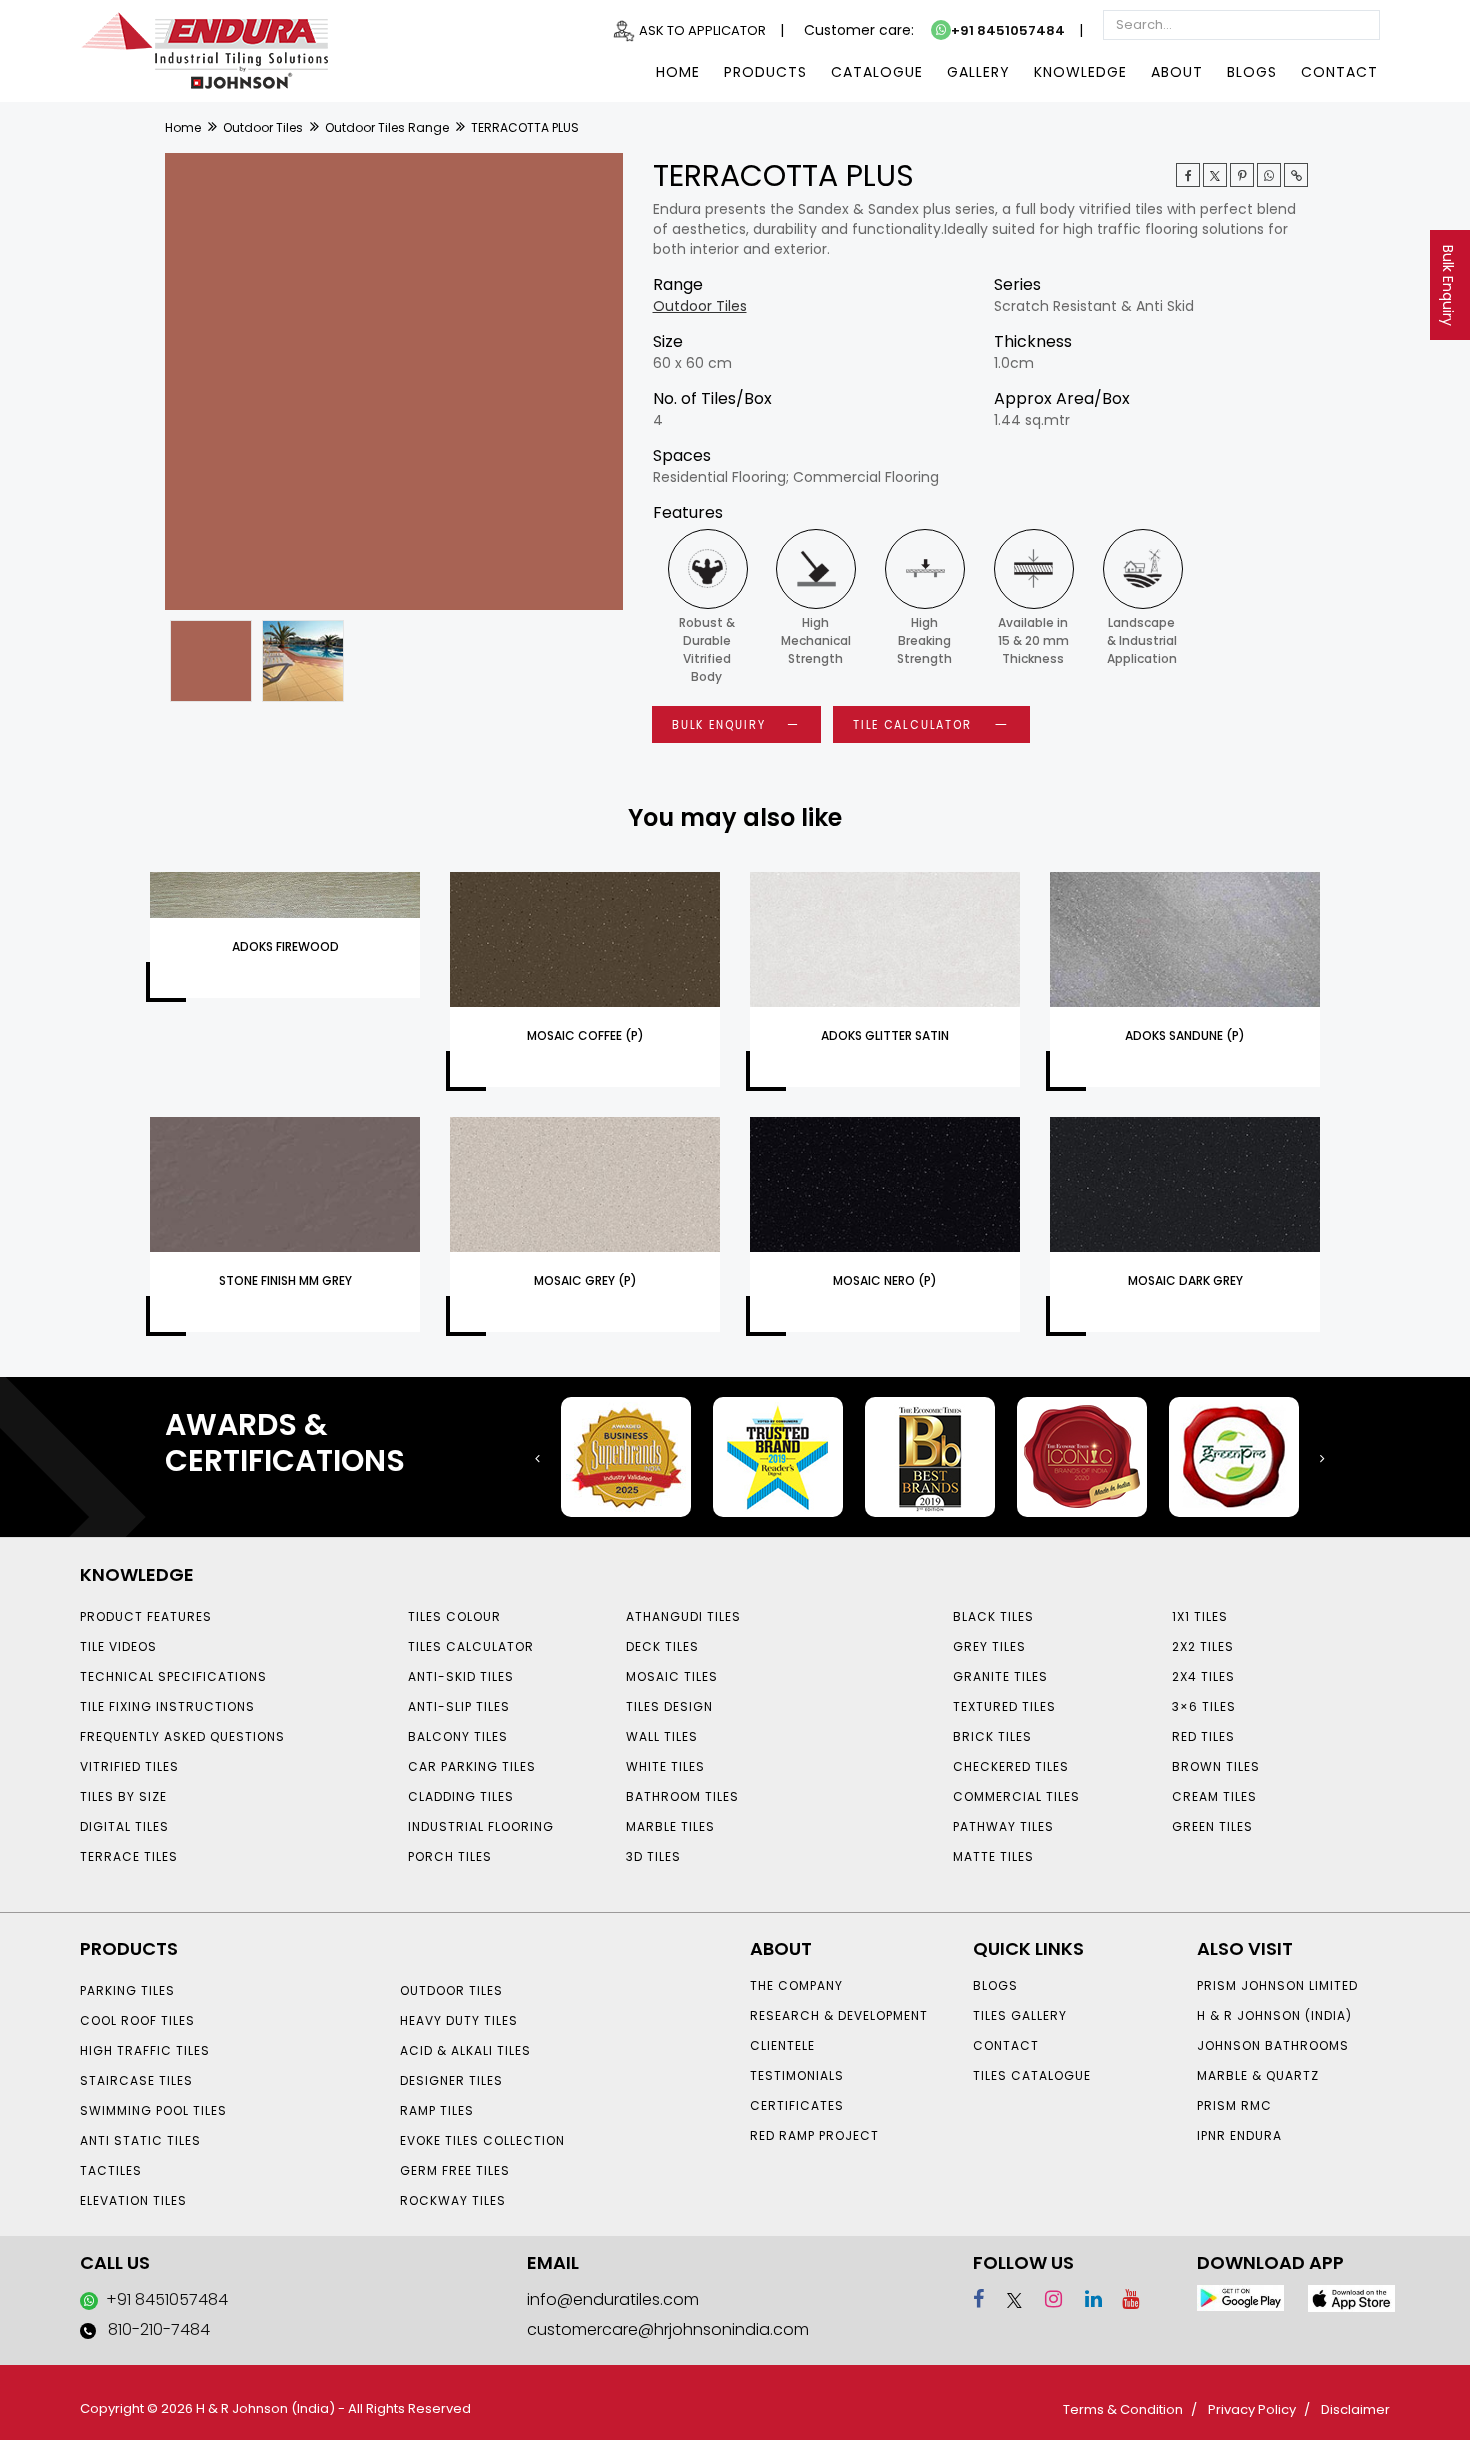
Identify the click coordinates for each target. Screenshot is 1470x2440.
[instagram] (1044, 2299)
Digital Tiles (124, 1826)
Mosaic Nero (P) (885, 1280)
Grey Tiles (989, 1646)
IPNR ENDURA (1239, 2135)
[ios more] (1351, 2297)
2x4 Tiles (1203, 1676)
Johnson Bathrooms (1273, 2045)
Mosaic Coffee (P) (585, 1035)
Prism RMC (1234, 2105)
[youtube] (1123, 2299)
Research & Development (839, 2015)
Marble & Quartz (1258, 2075)
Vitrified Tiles (129, 1766)
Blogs (1252, 72)
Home (678, 72)
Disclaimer (1355, 2409)
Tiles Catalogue (1032, 2075)
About (1177, 72)
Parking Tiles (127, 1990)
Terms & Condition (1123, 2409)
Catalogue (877, 72)
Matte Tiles (993, 1856)
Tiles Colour (454, 1616)
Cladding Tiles (461, 1796)
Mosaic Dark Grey (1185, 1280)
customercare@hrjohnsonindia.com (668, 2329)
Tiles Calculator (471, 1646)
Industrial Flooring (481, 1826)
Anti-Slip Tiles (459, 1706)
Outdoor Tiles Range (387, 127)
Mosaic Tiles (672, 1676)
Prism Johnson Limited (1277, 1985)
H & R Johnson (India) (1274, 2015)
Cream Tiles (1214, 1796)
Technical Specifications (173, 1676)
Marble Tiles (670, 1826)
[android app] (1240, 2296)
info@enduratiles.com (613, 2299)
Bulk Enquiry (1448, 285)
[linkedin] (1084, 2299)
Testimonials (797, 2075)
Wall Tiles (662, 1736)
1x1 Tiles (1200, 1616)
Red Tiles (1203, 1736)
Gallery (978, 72)
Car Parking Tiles (472, 1766)
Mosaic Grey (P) (585, 1280)
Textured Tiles (1004, 1706)
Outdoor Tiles (263, 127)
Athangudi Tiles (683, 1616)
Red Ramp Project (814, 2135)
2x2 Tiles (1203, 1646)
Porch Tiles (450, 1856)
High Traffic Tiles (145, 2050)
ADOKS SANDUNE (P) (1185, 1035)
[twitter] (1215, 175)
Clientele (782, 2045)
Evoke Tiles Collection (482, 2140)
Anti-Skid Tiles (461, 1676)
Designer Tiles (451, 2080)
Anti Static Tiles (140, 2140)
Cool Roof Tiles (137, 2020)
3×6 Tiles (1204, 1706)
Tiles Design (669, 1706)
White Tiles (665, 1766)
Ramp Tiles (437, 2110)
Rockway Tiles (453, 2200)
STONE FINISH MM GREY (285, 1280)
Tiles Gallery (1020, 2015)
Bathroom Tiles (682, 1796)
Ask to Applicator (702, 30)
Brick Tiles (992, 1736)
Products (765, 72)
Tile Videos (118, 1646)
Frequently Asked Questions (182, 1736)
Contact (1339, 72)
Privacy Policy (1252, 2409)
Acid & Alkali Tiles (465, 2050)
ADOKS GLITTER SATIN (885, 1035)
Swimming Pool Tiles (153, 2110)
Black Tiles (993, 1616)
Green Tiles (1212, 1826)
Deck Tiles (662, 1646)
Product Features (146, 1616)
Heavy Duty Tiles (459, 2020)
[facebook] (978, 2299)
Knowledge (1080, 72)
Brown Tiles (1216, 1766)
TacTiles (111, 2170)
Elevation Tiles (133, 2200)
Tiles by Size (123, 1796)
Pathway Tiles (1003, 1826)
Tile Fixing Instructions (167, 1706)
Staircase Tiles (136, 2080)
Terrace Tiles (129, 1856)
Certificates (797, 2105)
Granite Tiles (1000, 1676)
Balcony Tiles (458, 1736)
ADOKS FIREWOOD (285, 946)
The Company (796, 1985)
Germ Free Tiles (455, 2170)
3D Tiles (653, 1856)
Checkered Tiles (1011, 1766)
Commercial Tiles (1016, 1796)
